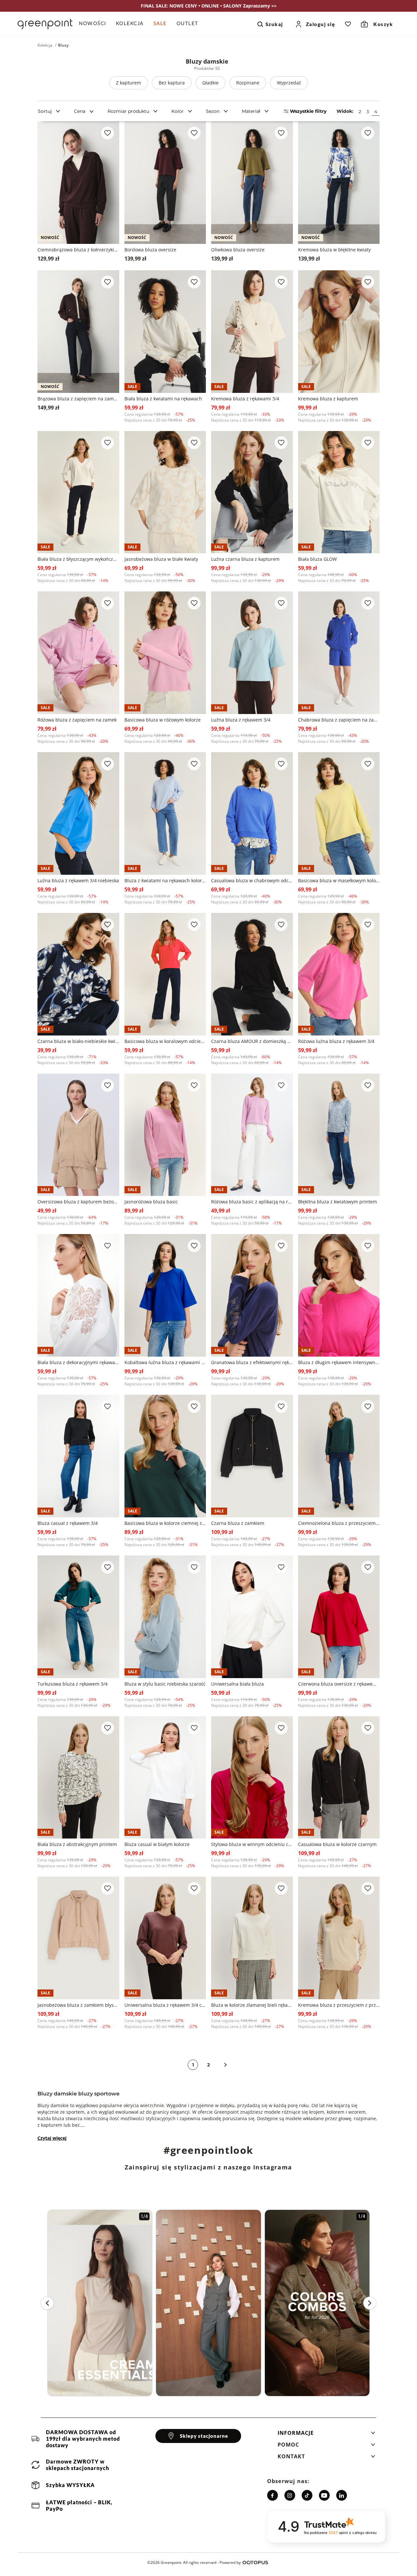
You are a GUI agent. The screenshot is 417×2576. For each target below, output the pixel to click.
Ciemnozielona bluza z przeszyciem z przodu (339, 1523)
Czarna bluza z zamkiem (238, 1523)
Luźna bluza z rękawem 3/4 (241, 720)
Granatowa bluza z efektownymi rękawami (252, 1362)
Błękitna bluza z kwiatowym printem (338, 1202)
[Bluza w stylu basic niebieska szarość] (165, 1617)
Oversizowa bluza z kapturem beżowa (78, 1202)
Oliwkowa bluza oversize (238, 250)
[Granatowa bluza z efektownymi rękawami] (252, 1295)
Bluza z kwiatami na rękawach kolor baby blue (165, 880)
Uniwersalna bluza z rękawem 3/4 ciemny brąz (165, 2005)
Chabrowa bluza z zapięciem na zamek (339, 720)
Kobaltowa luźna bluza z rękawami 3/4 (165, 1362)
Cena (80, 111)
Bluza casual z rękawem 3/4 (68, 1523)
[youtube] (324, 2495)
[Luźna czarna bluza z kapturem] (252, 492)
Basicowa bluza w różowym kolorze (163, 720)
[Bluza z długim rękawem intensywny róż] (339, 1295)
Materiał (251, 111)
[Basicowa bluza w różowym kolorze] (165, 653)
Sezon (213, 111)
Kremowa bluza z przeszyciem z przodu (339, 2005)
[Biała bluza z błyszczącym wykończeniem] (78, 492)
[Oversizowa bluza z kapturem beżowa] (78, 1135)
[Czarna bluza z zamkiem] (252, 1456)
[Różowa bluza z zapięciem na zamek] (78, 653)
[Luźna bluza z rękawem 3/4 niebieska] (78, 813)
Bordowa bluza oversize (150, 250)
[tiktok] (307, 2495)
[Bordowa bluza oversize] (165, 183)
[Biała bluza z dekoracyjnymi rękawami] (78, 1295)
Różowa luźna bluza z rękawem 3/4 (336, 1041)
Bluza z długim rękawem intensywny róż (339, 1362)
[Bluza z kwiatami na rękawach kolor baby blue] (165, 813)
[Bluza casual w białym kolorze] (165, 1778)
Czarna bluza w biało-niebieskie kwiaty (78, 1041)
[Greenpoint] (45, 24)
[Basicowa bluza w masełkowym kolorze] (339, 813)
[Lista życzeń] (348, 24)
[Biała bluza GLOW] (339, 492)
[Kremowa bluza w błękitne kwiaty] (339, 183)
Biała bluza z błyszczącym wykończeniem (78, 559)
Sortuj (45, 111)
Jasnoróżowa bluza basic (151, 1202)
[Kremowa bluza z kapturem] (339, 332)
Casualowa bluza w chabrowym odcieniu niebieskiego (252, 880)
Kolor (178, 111)
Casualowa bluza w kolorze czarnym (337, 1844)
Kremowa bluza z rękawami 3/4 (245, 399)
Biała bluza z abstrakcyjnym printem (77, 1844)
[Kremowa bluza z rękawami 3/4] (252, 332)
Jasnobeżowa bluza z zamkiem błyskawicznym (78, 2005)
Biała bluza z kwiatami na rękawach (163, 399)
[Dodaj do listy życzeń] (108, 133)
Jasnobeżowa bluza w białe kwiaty (161, 559)
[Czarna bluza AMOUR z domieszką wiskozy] (252, 974)
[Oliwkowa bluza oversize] (252, 183)
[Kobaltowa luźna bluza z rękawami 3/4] (165, 1295)
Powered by (230, 2562)
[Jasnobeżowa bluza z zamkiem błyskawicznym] (78, 1938)
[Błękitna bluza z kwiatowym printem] (339, 1135)
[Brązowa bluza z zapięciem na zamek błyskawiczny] (78, 332)
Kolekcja (45, 45)
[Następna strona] (225, 2065)
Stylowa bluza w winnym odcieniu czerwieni (252, 1844)
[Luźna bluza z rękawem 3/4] (252, 653)
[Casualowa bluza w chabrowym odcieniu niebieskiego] (252, 813)
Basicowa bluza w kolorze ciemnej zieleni (165, 1523)
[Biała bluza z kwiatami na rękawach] (165, 332)
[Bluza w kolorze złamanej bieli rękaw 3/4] (252, 1938)
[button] (326, 2435)
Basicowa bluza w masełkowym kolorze (339, 880)
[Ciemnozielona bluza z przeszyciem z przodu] (339, 1456)
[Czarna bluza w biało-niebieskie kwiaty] (78, 974)
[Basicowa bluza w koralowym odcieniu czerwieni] (165, 974)
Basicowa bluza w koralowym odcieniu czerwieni (165, 1041)
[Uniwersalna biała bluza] (252, 1617)
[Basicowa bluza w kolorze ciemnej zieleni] (165, 1456)
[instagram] (290, 2495)
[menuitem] (95, 24)
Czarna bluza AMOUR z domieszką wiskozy (252, 1041)
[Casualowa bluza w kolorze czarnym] (339, 1778)
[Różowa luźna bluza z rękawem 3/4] (339, 974)
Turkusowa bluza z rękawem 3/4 (72, 1684)
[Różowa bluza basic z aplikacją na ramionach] (252, 1135)
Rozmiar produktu (128, 111)
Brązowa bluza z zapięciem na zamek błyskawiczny (78, 399)
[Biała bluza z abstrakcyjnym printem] (78, 1778)
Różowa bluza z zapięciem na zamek (77, 720)
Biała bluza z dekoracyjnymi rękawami (78, 1362)
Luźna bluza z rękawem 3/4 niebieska (78, 880)
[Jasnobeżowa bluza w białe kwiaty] (165, 492)
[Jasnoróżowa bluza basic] (165, 1135)
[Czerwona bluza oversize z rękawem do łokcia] (339, 1617)
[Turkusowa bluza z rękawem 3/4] (78, 1617)
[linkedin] (342, 2495)
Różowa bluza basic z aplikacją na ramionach (252, 1202)
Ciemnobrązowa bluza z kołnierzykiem (78, 250)
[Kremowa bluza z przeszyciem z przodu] (339, 1938)
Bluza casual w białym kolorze (157, 1844)
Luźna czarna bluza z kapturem (245, 559)
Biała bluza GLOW (317, 559)
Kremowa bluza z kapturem (328, 399)
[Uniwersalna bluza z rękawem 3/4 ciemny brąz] (165, 1938)
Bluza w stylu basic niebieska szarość (165, 1684)
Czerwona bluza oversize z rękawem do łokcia (339, 1684)
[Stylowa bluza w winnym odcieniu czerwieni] (252, 1778)
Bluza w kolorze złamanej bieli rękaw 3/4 (252, 2005)
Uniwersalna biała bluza (237, 1684)
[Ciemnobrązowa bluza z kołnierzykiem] (78, 183)
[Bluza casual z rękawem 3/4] (78, 1456)
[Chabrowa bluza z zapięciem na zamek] (339, 653)
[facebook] (273, 2495)
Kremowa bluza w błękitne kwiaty (334, 250)
